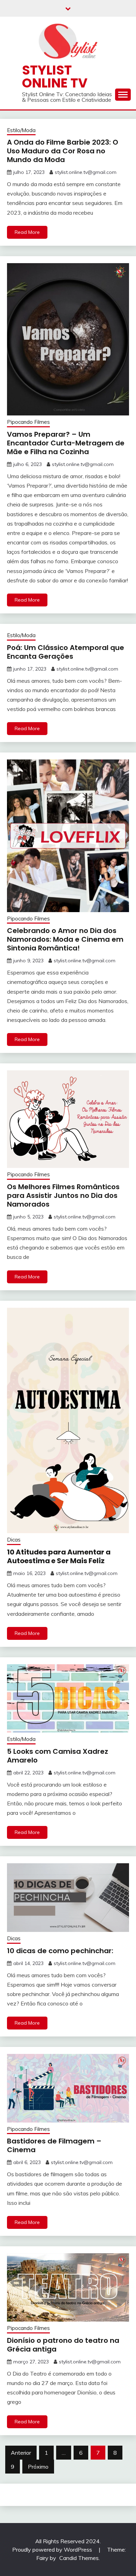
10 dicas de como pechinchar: (60, 1951)
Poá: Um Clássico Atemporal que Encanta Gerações (66, 652)
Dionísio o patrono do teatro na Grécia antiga (63, 2345)
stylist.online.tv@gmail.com (86, 172)
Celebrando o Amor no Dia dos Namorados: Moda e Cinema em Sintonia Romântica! (65, 939)
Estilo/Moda (21, 130)
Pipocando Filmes (28, 422)
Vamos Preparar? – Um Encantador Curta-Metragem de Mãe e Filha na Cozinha (66, 443)
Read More (27, 232)
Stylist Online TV (55, 77)
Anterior (21, 2453)
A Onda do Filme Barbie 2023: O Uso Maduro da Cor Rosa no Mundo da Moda (63, 151)
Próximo (38, 2467)
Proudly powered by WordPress (53, 2550)
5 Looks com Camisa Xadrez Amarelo (58, 1756)
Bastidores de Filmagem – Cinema (54, 2145)
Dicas (14, 1540)
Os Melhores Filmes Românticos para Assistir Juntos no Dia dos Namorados (63, 1195)
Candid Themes (79, 2558)
